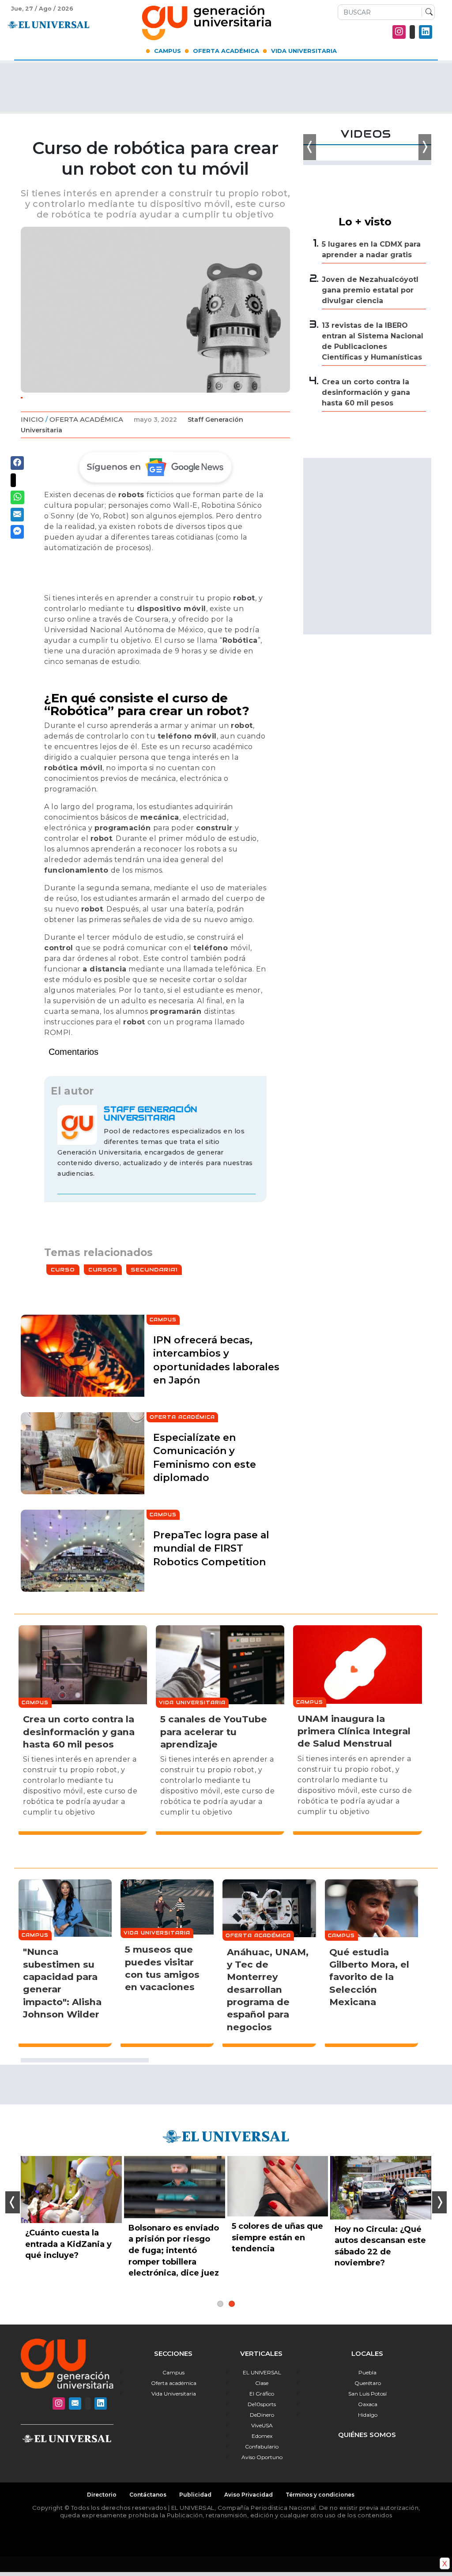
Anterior (13, 2202)
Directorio (102, 2495)
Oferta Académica (226, 51)
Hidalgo (368, 2415)
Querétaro (368, 2383)
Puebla (367, 2372)
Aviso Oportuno (262, 2457)
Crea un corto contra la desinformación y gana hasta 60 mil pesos (366, 392)
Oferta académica (174, 2383)
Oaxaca (368, 2404)
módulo (127, 937)
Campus (168, 51)
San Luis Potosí (367, 2394)
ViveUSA (262, 2425)
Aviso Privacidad (249, 2495)
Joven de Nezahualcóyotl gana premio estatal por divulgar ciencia (370, 290)
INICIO (32, 419)
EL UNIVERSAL (262, 2372)
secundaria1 (154, 1269)
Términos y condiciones (320, 2495)
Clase (262, 2383)
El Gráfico (262, 2394)
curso (98, 726)
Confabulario (262, 2447)
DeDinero (262, 2415)
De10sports (262, 2404)
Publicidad (195, 2495)
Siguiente (439, 2202)
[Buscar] (427, 12)
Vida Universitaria (304, 51)
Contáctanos (148, 2495)
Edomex (262, 2436)
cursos (103, 1269)
